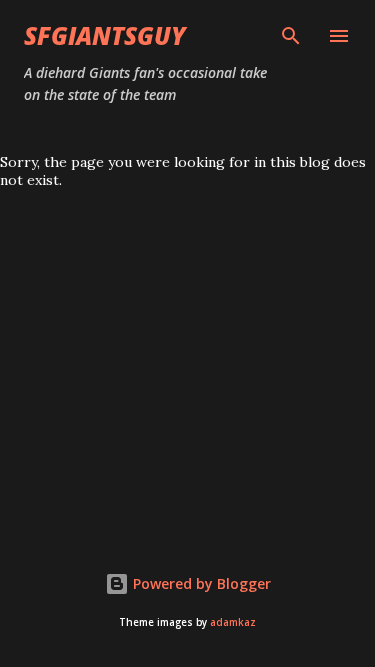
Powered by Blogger (200, 583)
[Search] (291, 36)
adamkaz (233, 622)
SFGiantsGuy (105, 35)
